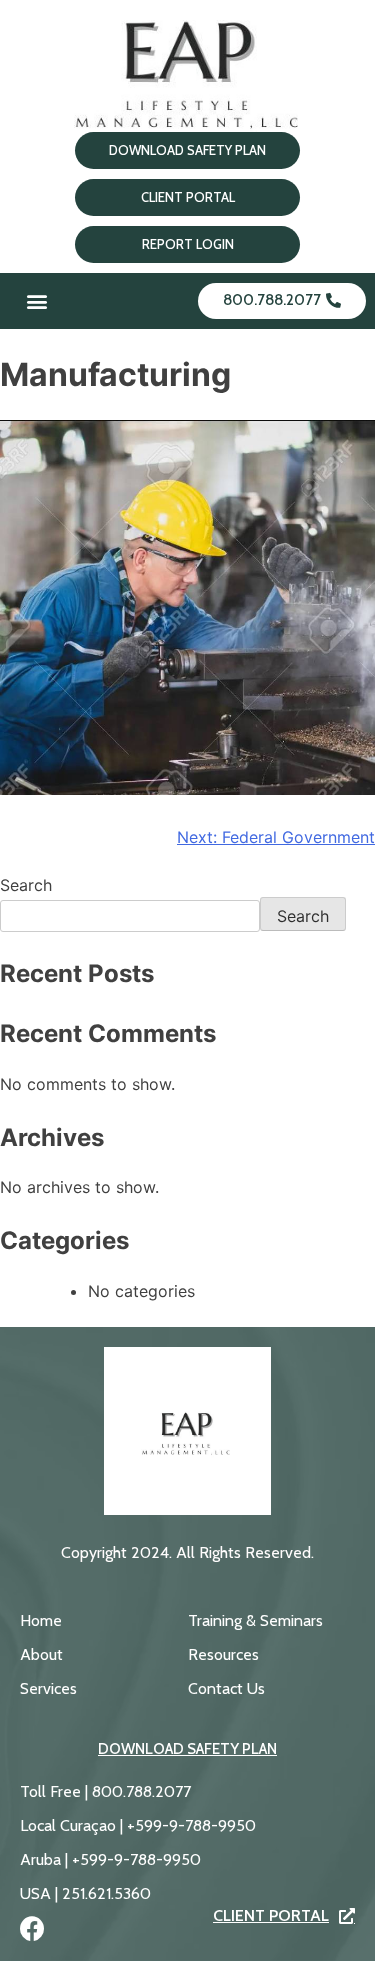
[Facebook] (32, 1928)
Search (26, 885)
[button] (36, 301)
